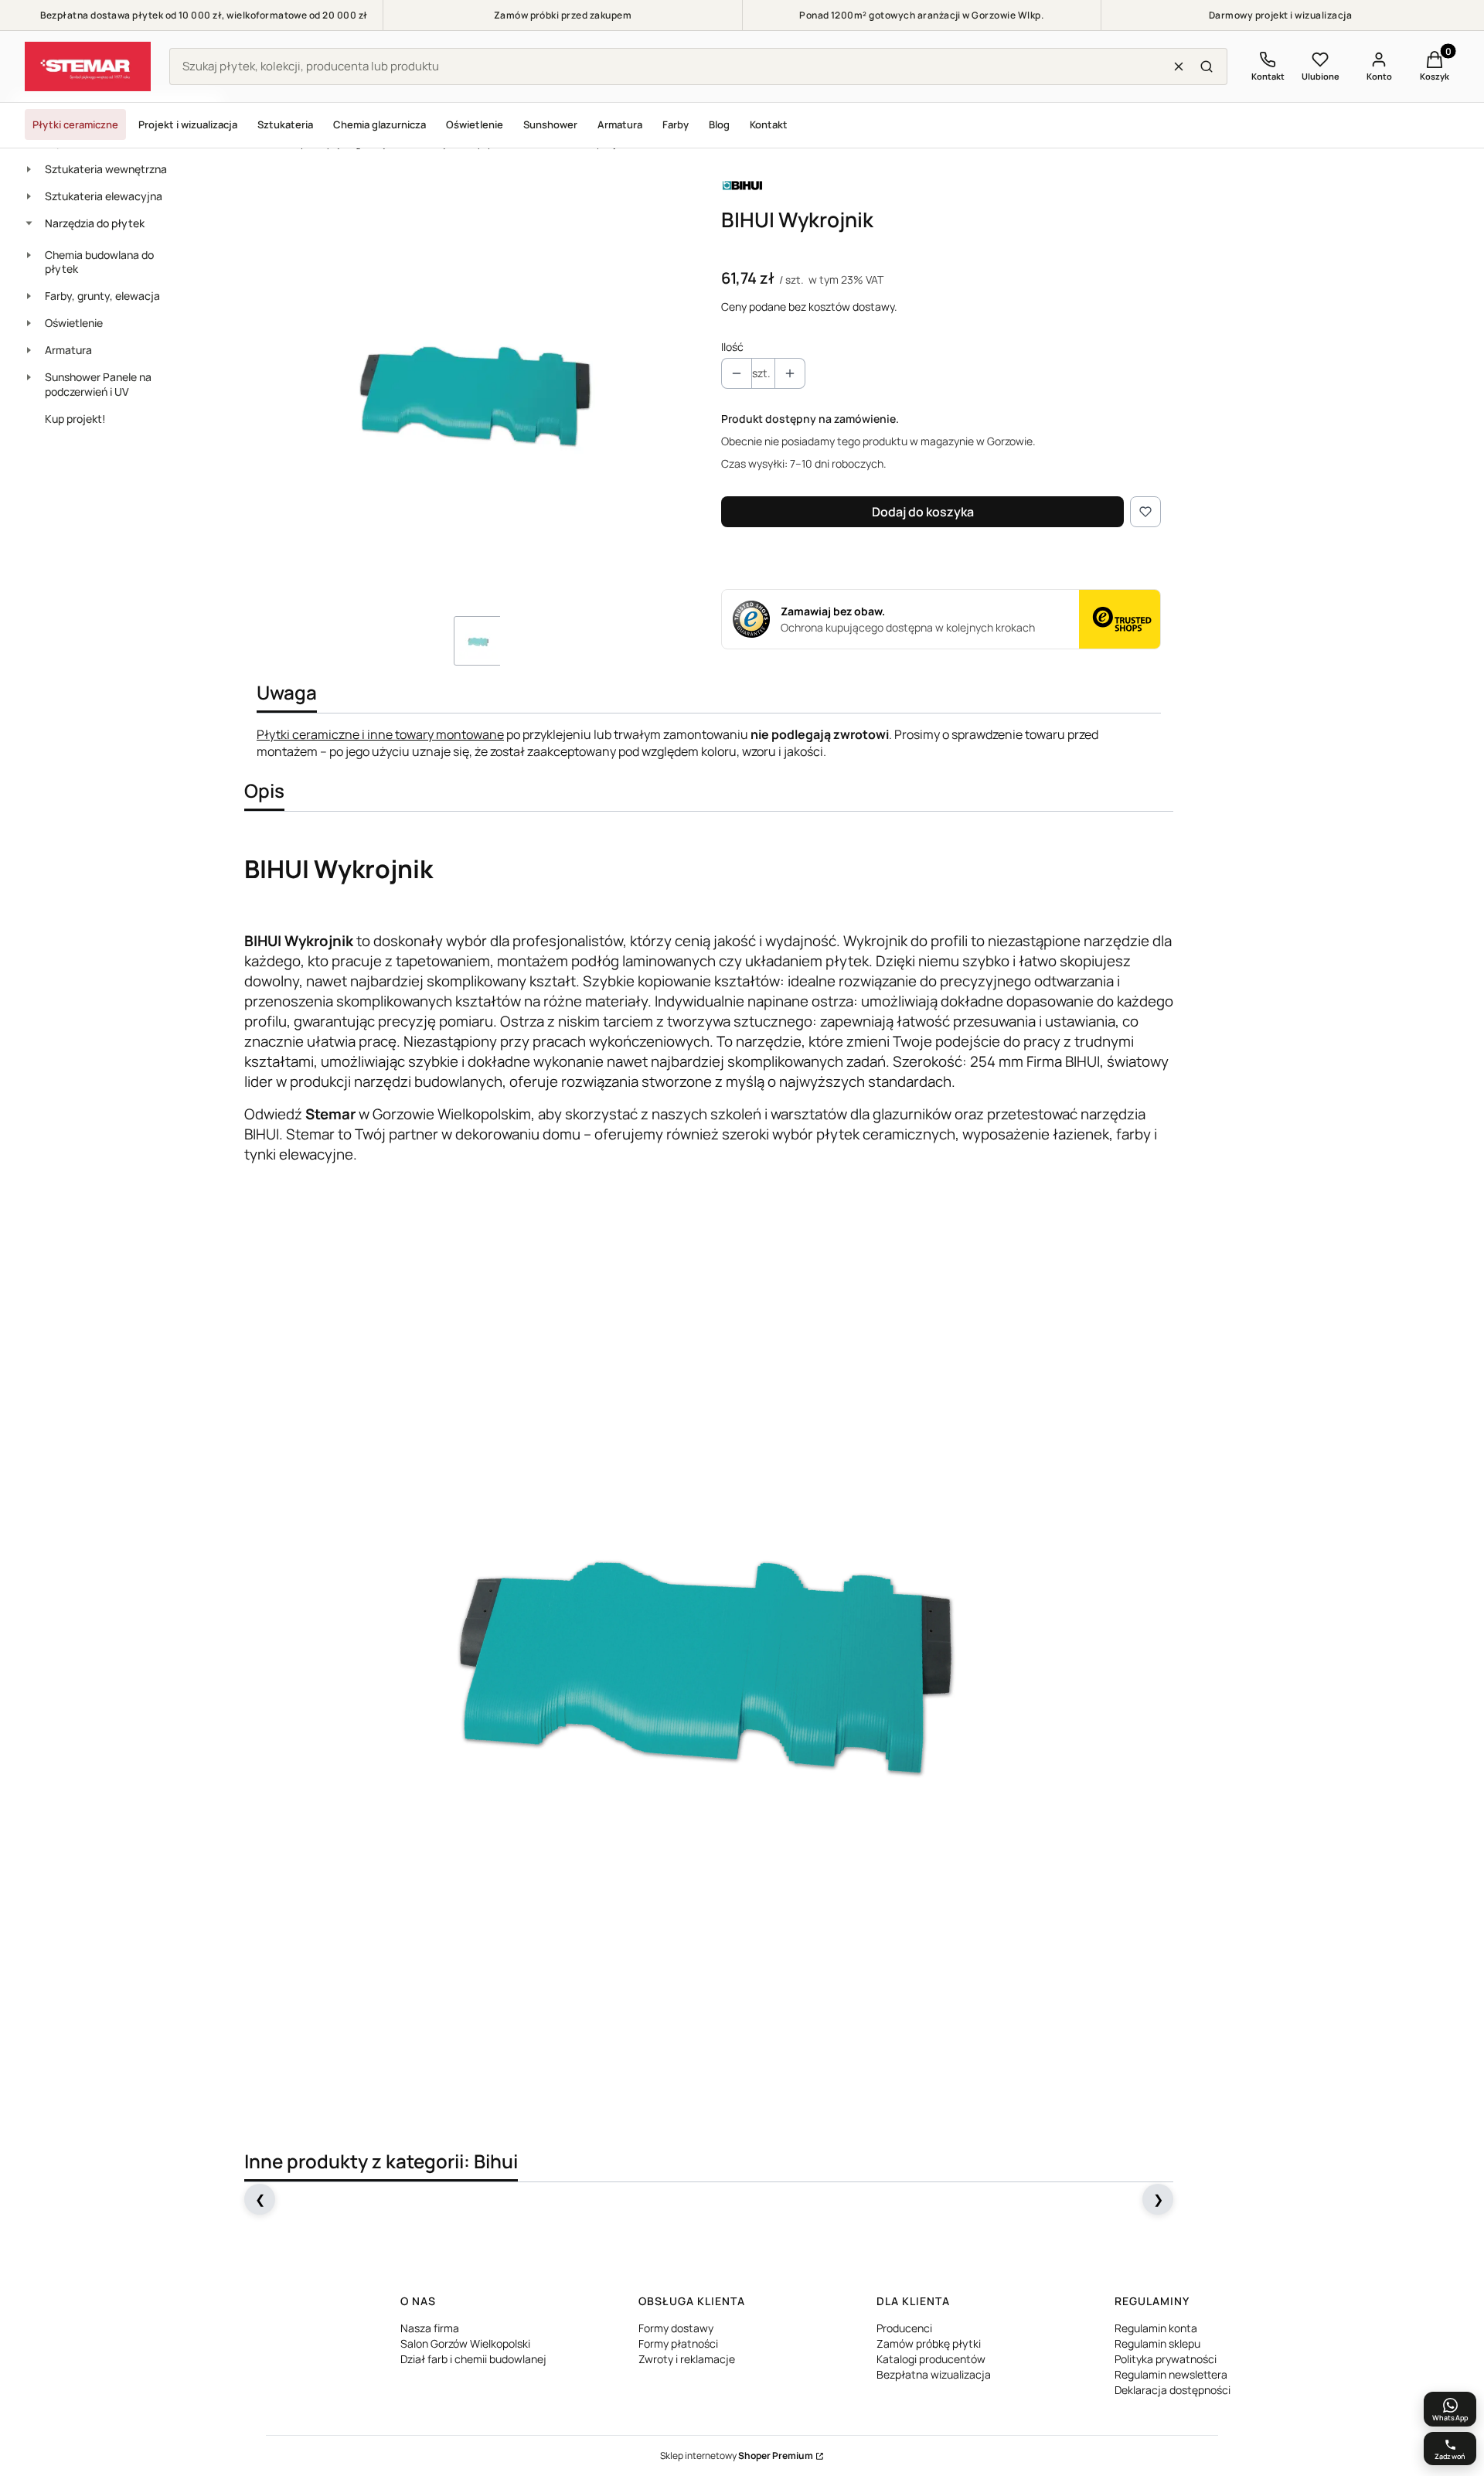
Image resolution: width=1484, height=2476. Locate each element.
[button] (1207, 66)
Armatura (620, 124)
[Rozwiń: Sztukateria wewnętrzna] (29, 169)
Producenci (904, 2328)
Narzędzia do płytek (95, 223)
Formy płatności (678, 2343)
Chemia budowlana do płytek (99, 262)
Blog (719, 124)
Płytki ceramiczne (75, 124)
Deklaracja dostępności (1173, 2390)
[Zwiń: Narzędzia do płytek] (29, 223)
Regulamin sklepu (1157, 2343)
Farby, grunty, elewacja (102, 296)
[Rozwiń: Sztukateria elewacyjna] (29, 196)
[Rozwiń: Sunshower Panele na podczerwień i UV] (29, 377)
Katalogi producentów (931, 2359)
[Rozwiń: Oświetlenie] (29, 323)
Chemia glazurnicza (380, 124)
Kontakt (769, 124)
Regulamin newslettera (1171, 2374)
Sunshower (550, 124)
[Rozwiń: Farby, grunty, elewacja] (29, 296)
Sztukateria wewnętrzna (106, 169)
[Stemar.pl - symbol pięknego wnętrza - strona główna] (88, 66)
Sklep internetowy (737, 2456)
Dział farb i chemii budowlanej (473, 2359)
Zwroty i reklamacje (687, 2359)
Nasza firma (430, 2328)
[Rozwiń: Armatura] (29, 350)
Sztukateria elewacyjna (104, 196)
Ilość (732, 347)
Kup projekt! (75, 419)
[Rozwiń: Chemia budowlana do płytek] (29, 255)
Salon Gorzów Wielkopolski (465, 2343)
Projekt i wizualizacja (188, 124)
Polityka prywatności (1166, 2359)
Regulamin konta (1156, 2328)
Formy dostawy (676, 2328)
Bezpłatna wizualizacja (934, 2374)
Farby (676, 124)
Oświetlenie (475, 124)
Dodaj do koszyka (923, 512)
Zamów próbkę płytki (929, 2343)
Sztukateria (285, 124)
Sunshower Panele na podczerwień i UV (98, 384)
